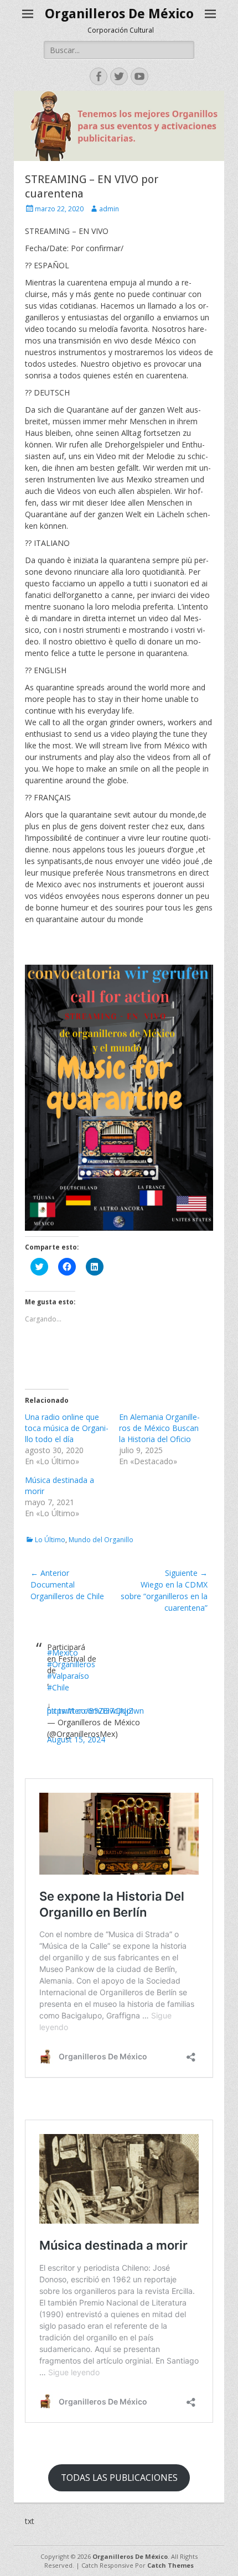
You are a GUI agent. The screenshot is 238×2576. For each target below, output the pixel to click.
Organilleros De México (119, 14)
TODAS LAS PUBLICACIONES (119, 2478)
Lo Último (50, 1540)
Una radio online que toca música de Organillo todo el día (67, 1428)
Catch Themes (170, 2565)
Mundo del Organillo (101, 1540)
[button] (119, 1098)
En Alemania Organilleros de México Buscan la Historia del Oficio (159, 1428)
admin (109, 209)
